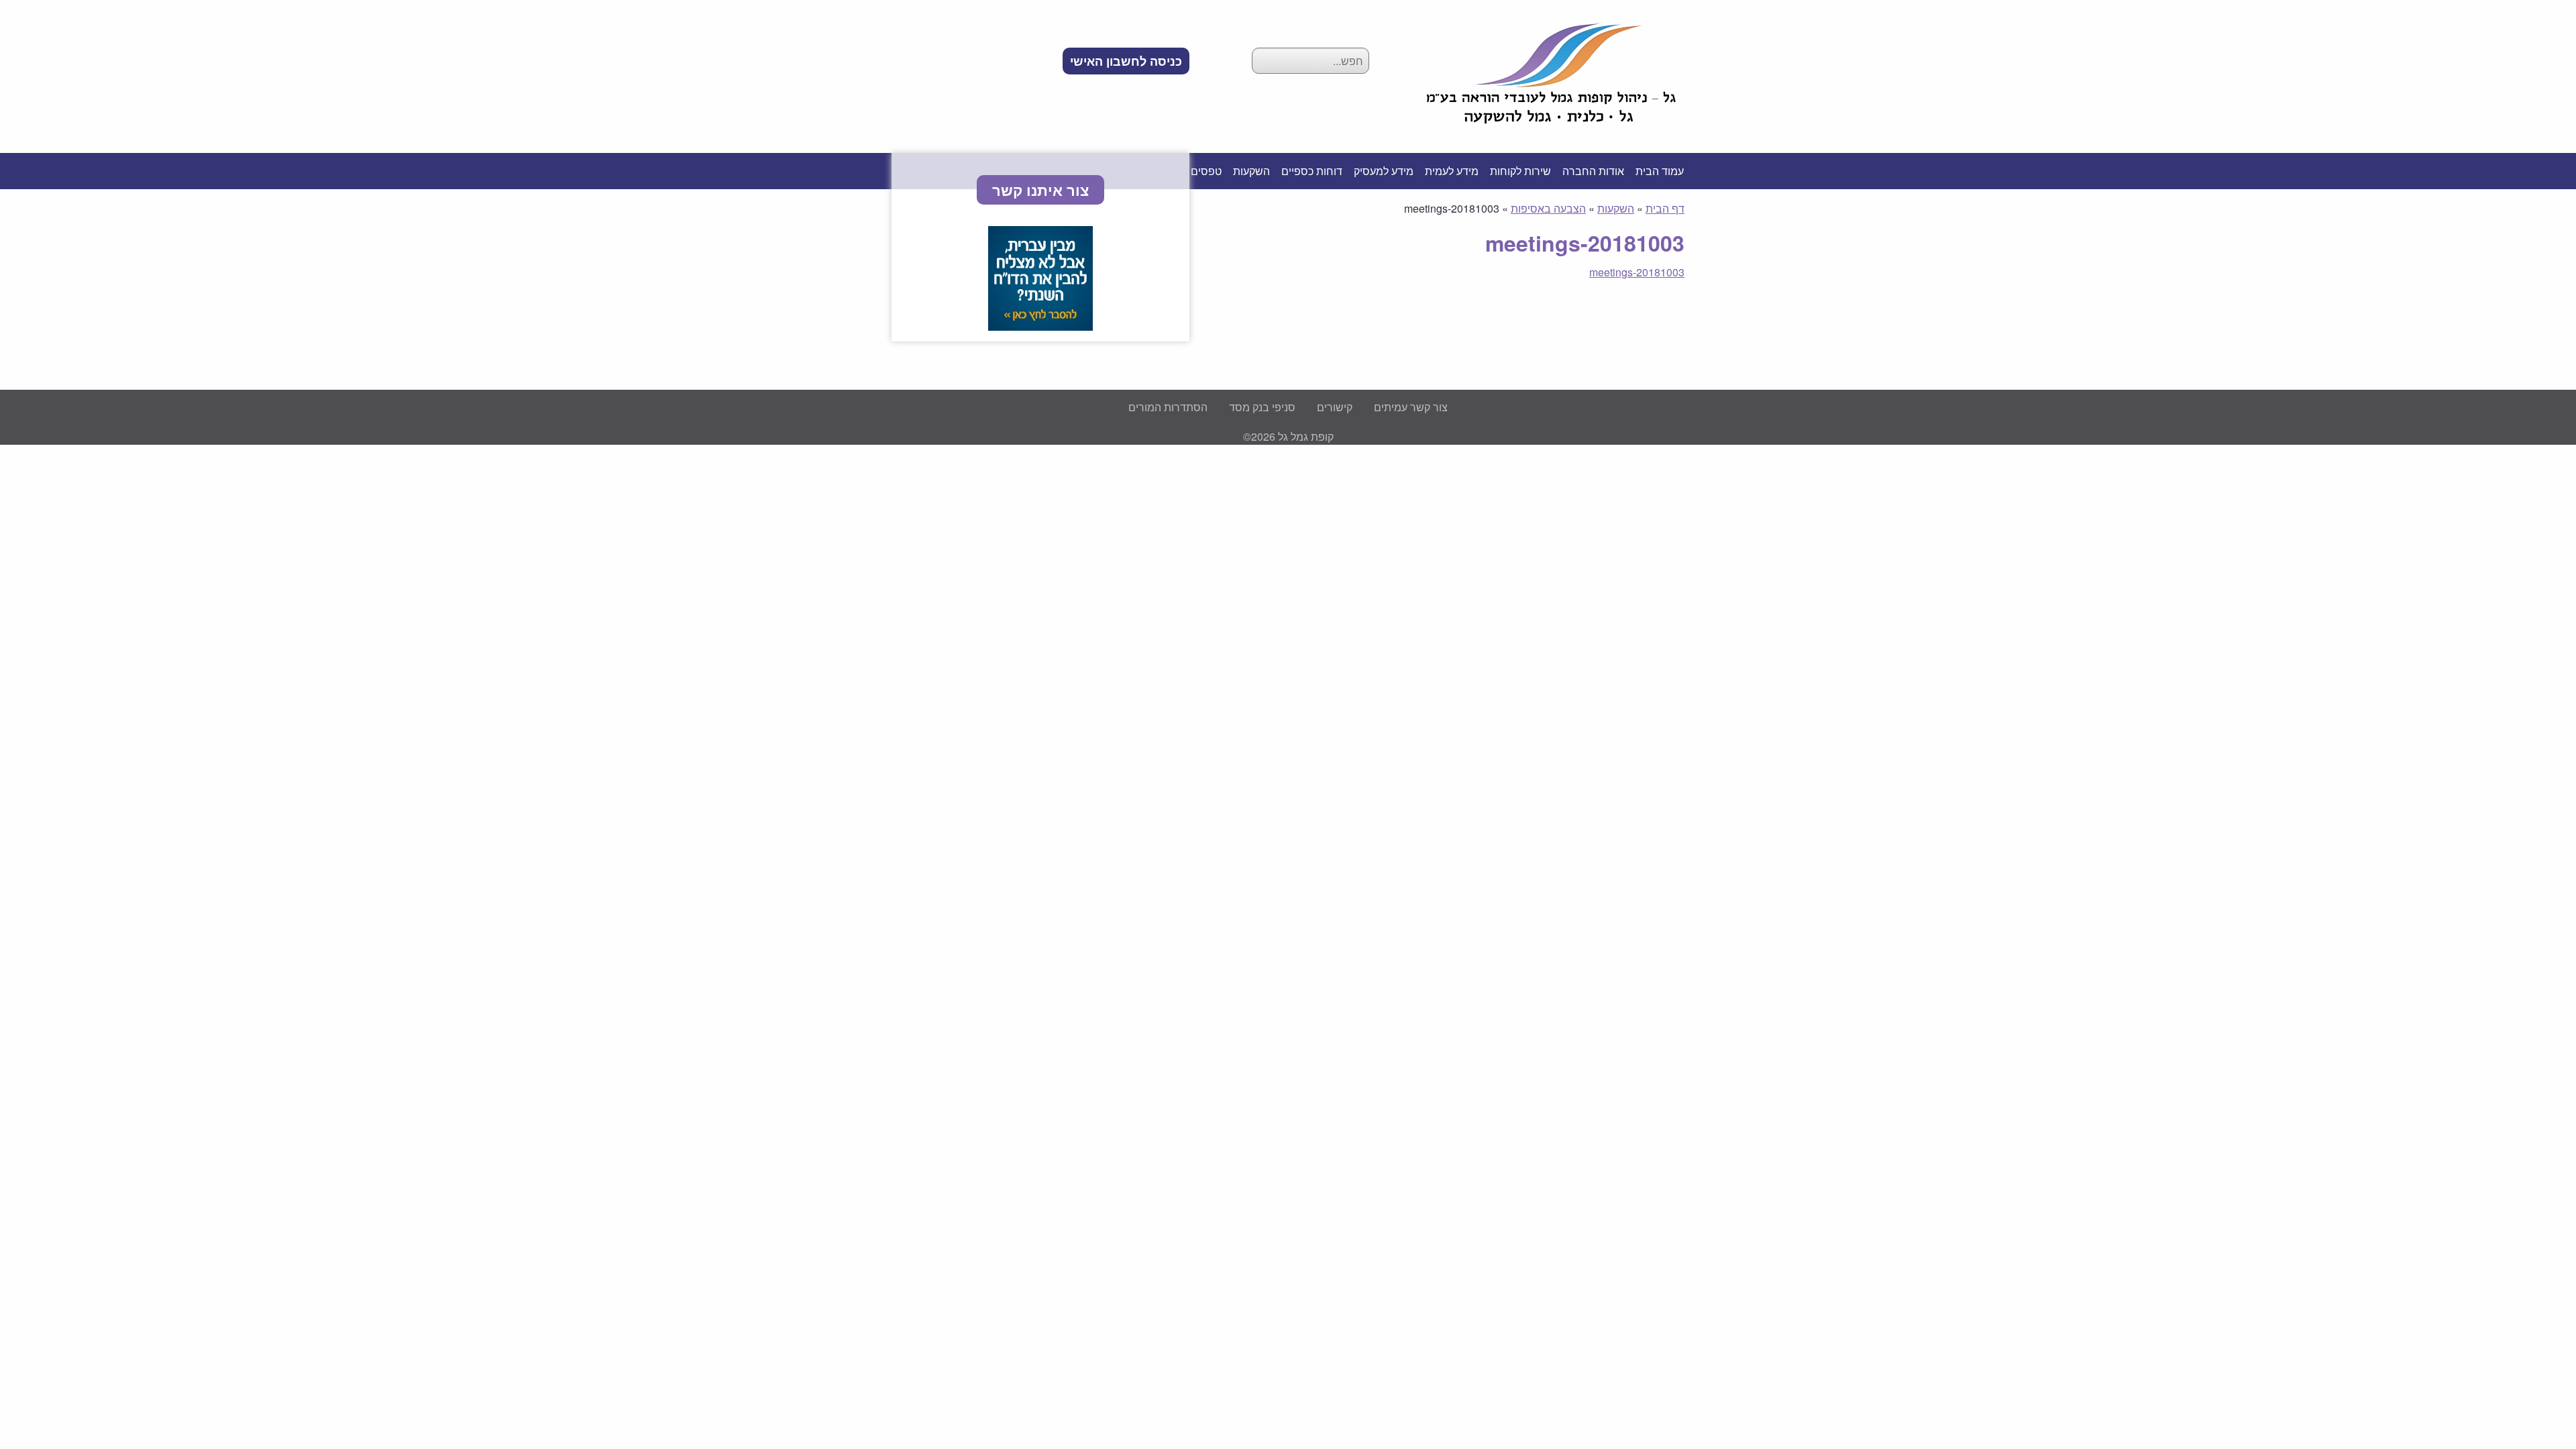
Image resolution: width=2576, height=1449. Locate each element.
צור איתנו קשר (1040, 190)
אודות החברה (1593, 171)
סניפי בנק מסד (1262, 407)
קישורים (1335, 407)
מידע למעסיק (1384, 171)
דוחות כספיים (1312, 171)
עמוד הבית (1660, 171)
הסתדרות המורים (1168, 407)
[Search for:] (1310, 61)
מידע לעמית (1452, 171)
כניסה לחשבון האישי (1126, 61)
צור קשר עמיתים (1411, 407)
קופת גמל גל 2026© (1288, 436)
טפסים (1206, 171)
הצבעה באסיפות (1548, 208)
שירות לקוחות (1520, 171)
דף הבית (1665, 208)
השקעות (1251, 171)
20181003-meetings (1637, 272)
